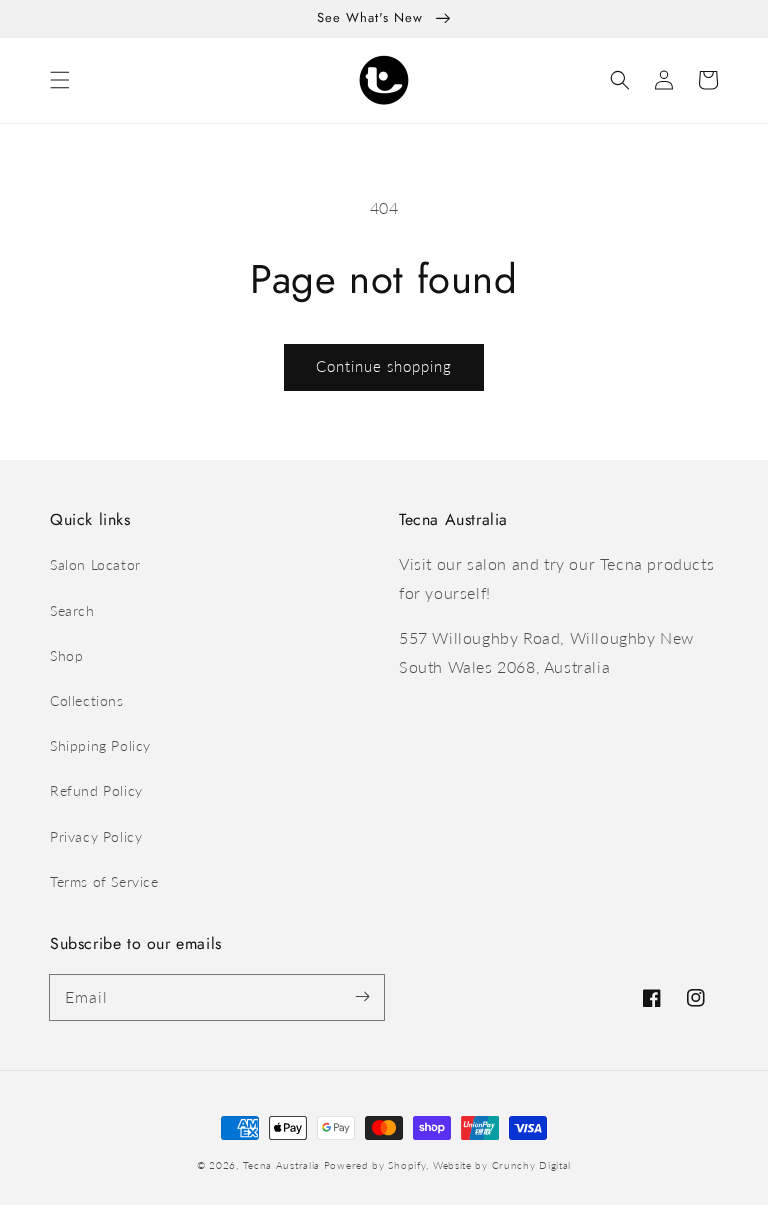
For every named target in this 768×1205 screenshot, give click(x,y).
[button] (60, 80)
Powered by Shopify (375, 1165)
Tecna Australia (282, 1165)
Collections (87, 700)
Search (72, 610)
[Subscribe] (362, 997)
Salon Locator (95, 564)
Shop (66, 655)
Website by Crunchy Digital (502, 1165)
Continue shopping (384, 366)
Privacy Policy (96, 836)
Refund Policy (96, 790)
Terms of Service (104, 881)
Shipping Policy (100, 745)
